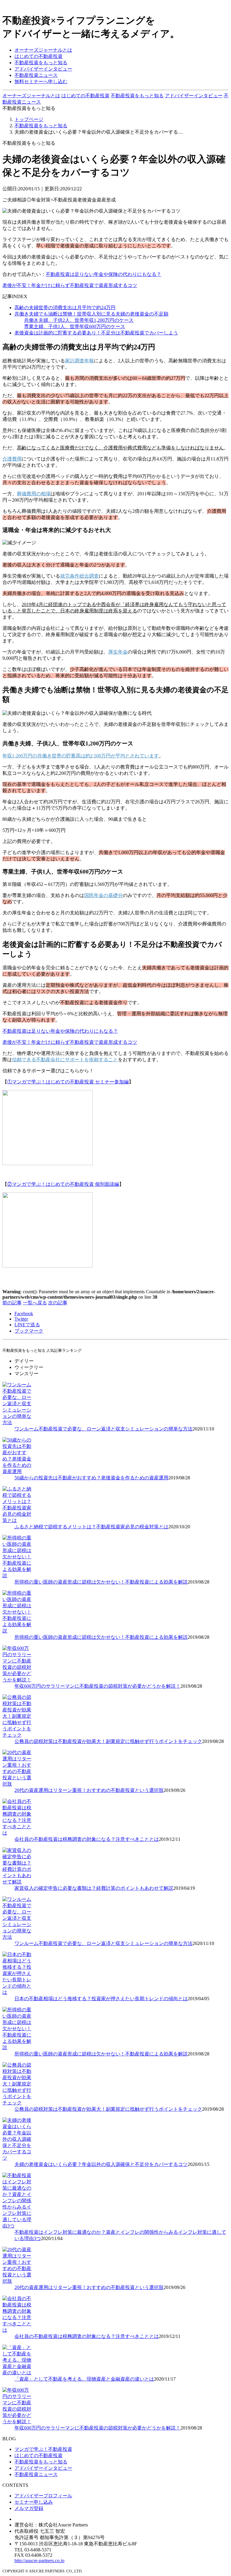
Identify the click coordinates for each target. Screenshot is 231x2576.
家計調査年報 (79, 361)
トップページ (29, 119)
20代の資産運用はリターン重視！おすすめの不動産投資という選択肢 (89, 1790)
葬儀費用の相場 (34, 494)
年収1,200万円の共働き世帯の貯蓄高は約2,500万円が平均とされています (81, 756)
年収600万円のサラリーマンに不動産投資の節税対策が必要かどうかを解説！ (97, 1686)
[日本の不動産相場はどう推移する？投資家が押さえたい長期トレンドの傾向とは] (17, 1992)
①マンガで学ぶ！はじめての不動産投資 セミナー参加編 (68, 1082)
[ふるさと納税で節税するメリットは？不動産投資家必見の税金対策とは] (17, 1520)
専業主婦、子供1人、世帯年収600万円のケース (75, 326)
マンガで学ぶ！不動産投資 (43, 2449)
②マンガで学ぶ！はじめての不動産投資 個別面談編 (63, 1184)
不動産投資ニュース (36, 75)
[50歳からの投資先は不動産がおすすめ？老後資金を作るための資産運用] (17, 1471)
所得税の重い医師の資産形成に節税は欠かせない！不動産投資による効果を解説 (101, 1582)
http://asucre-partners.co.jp (39, 2561)
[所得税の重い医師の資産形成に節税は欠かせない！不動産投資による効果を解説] (17, 1576)
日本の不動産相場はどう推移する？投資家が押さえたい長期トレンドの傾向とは (101, 1999)
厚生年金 (118, 652)
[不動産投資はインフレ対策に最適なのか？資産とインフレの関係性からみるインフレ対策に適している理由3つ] (17, 2226)
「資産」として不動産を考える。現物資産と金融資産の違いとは (84, 2379)
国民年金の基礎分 (103, 895)
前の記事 (12, 1303)
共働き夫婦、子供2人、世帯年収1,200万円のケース (79, 320)
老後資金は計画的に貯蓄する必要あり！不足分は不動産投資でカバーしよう (96, 333)
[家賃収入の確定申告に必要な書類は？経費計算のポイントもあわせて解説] (17, 1882)
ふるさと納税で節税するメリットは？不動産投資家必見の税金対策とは (91, 1527)
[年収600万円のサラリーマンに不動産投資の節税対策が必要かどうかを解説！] (17, 1680)
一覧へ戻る (35, 1303)
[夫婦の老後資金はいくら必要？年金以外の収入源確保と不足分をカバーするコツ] (17, 2158)
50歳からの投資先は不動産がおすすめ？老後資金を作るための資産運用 (91, 1478)
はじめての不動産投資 (38, 56)
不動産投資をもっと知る (41, 63)
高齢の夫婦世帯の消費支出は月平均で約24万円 (65, 308)
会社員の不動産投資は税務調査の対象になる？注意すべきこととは (87, 1839)
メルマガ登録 (29, 2508)
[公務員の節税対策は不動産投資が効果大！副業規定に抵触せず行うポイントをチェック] (17, 1735)
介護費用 (12, 459)
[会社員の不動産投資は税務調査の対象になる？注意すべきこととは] (17, 1833)
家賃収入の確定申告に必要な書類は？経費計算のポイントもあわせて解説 (94, 1888)
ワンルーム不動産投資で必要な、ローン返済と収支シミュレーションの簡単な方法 (103, 1429)
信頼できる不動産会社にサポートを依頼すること (65, 1060)
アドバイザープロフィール (43, 2496)
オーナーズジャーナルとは (43, 50)
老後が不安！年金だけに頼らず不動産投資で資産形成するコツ (70, 285)
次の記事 (58, 1303)
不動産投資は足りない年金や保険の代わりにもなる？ (103, 274)
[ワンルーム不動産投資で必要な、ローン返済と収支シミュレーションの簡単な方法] (17, 1422)
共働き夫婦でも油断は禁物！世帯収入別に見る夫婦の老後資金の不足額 (91, 314)
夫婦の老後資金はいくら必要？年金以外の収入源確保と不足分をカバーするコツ (101, 2164)
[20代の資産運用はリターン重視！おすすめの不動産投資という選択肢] (17, 1784)
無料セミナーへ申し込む (41, 82)
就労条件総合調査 (79, 576)
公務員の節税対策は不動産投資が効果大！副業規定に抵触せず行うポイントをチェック (108, 1741)
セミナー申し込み (34, 2502)
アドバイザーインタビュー (43, 69)
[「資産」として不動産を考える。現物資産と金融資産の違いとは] (17, 2373)
